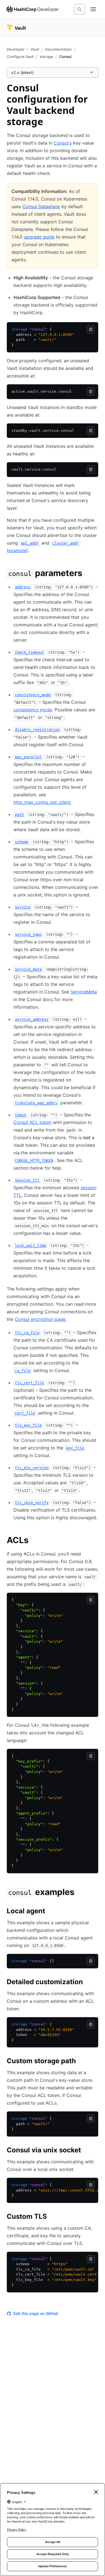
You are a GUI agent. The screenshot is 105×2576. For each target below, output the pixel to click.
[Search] (80, 9)
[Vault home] (16, 28)
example (17, 550)
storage (46, 57)
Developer (16, 49)
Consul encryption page (40, 1319)
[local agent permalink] (51, 1912)
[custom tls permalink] (53, 2217)
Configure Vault (20, 57)
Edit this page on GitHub (36, 2313)
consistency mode (33, 710)
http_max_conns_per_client (42, 802)
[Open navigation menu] (93, 9)
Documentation (58, 49)
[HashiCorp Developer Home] (33, 9)
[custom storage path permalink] (81, 2062)
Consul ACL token (32, 1122)
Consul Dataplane (41, 206)
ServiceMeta (84, 992)
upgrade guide (39, 237)
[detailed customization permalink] (88, 1983)
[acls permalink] (34, 1541)
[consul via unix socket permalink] (87, 2151)
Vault (35, 49)
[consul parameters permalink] (88, 574)
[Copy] (91, 329)
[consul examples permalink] (80, 1893)
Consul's (63, 143)
